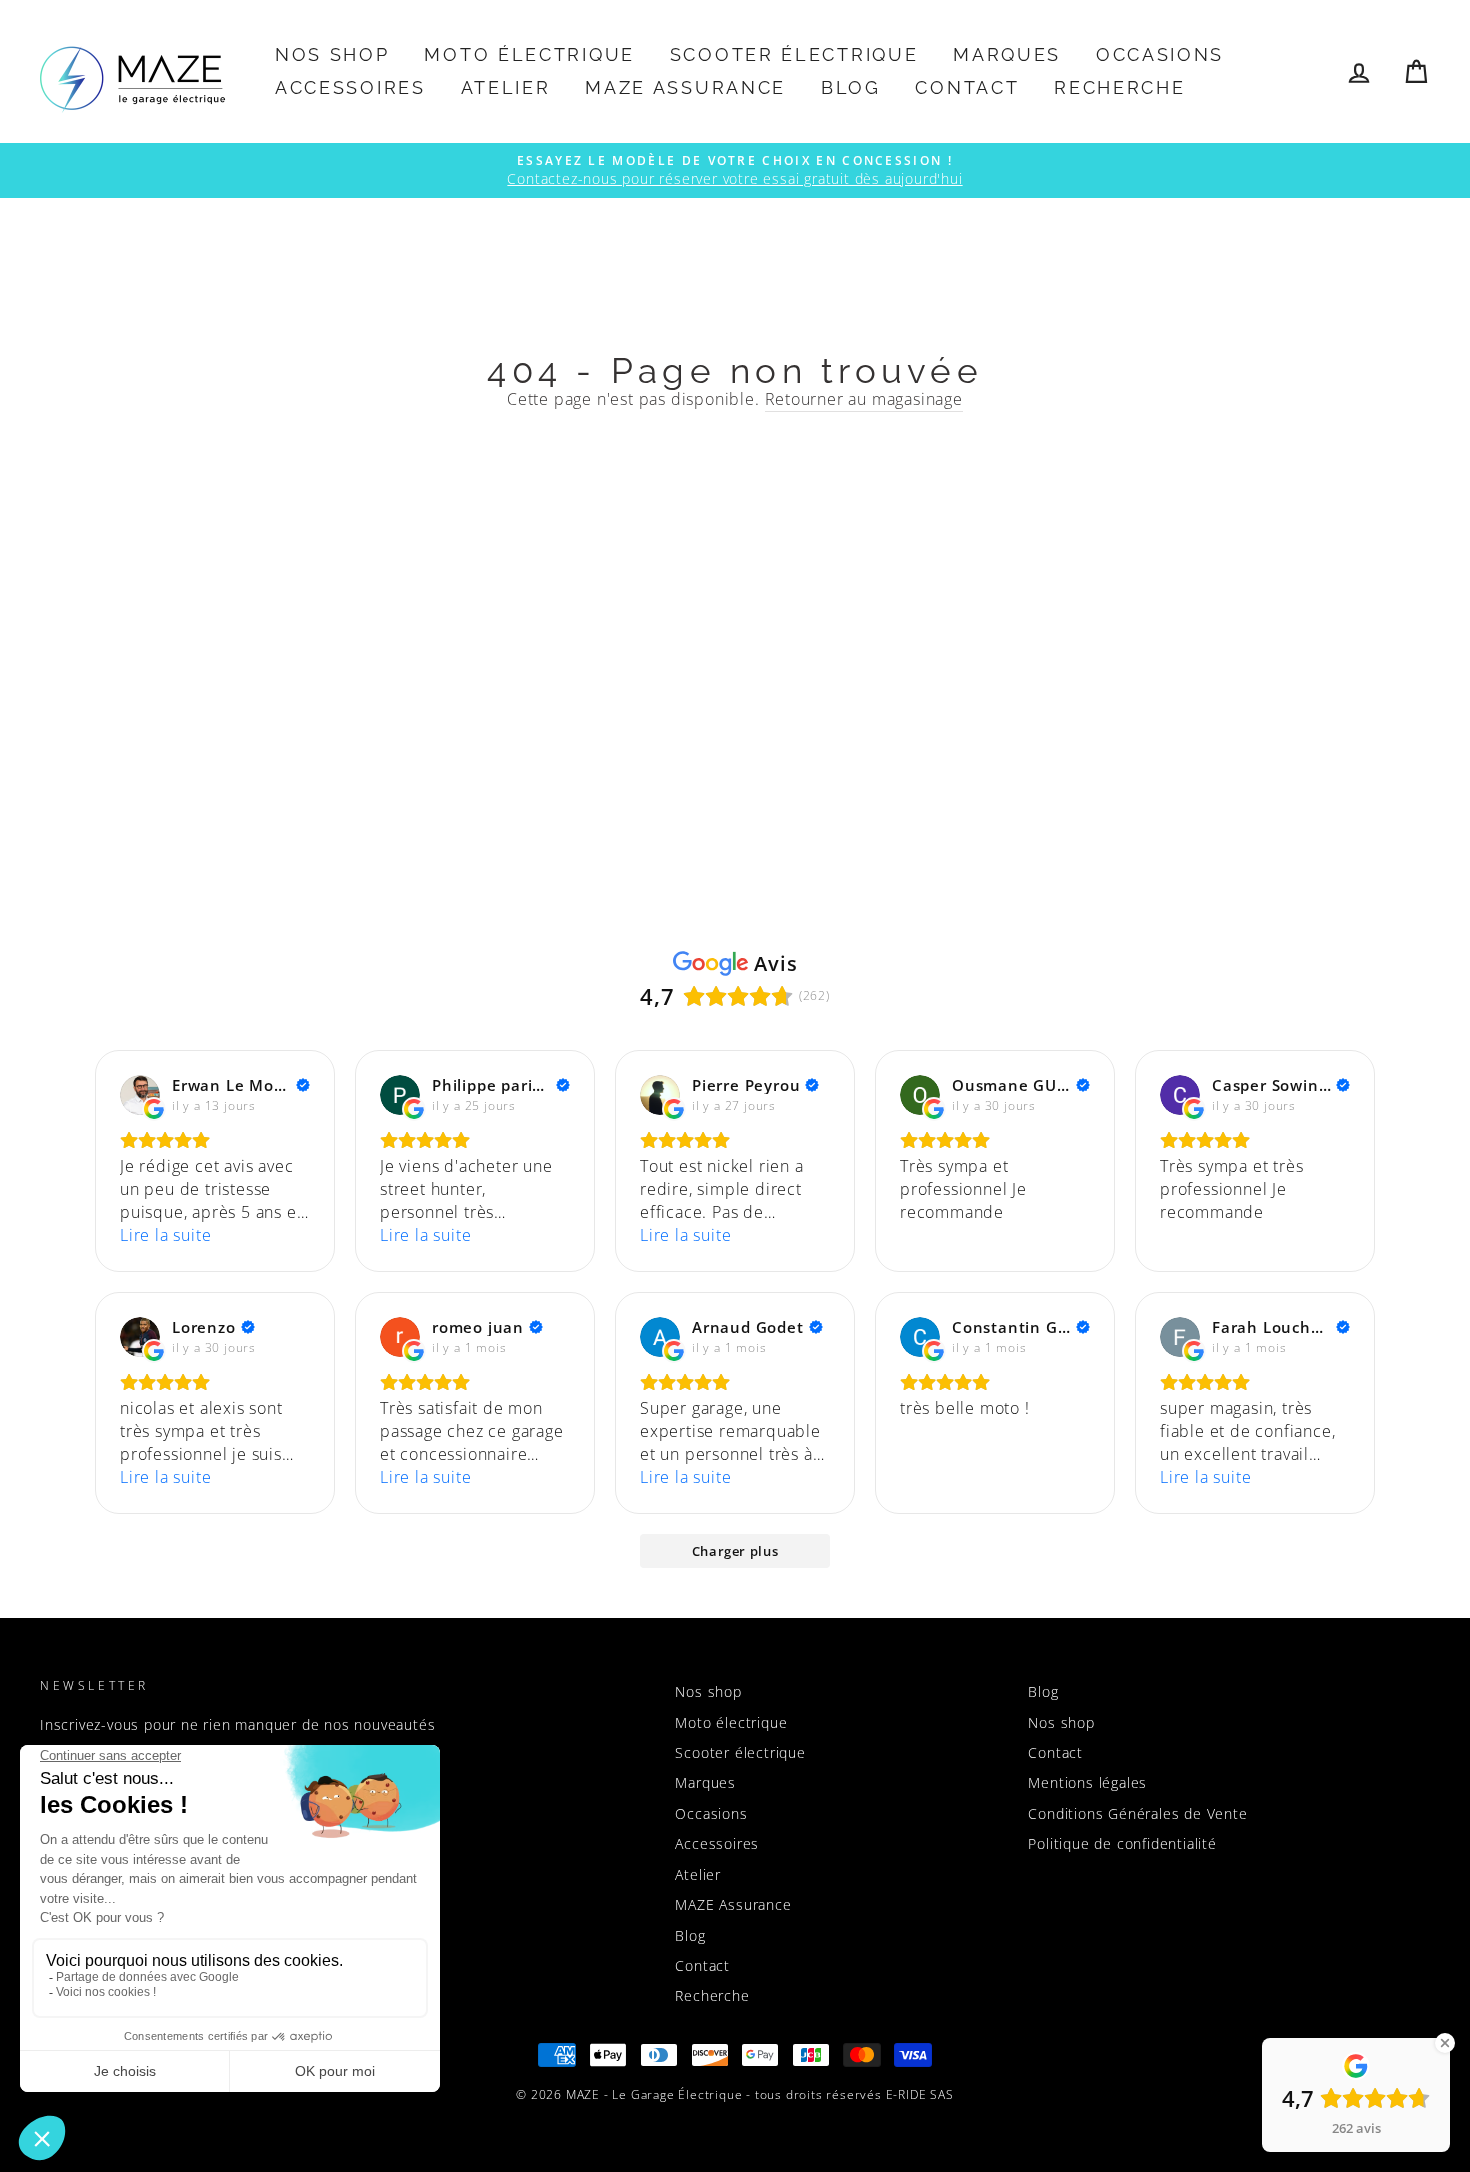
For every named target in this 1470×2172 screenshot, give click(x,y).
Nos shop (332, 54)
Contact (967, 87)
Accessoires (350, 87)
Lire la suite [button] (165, 1235)
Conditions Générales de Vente (1137, 1813)
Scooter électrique (794, 54)
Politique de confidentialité (1122, 1843)
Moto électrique (529, 54)
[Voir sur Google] (140, 1095)
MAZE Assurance (685, 87)
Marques (1007, 54)
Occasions (1160, 54)
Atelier (506, 87)
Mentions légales (1087, 1782)
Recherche (1119, 87)
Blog (851, 87)
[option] (735, 170)
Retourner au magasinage (864, 399)
